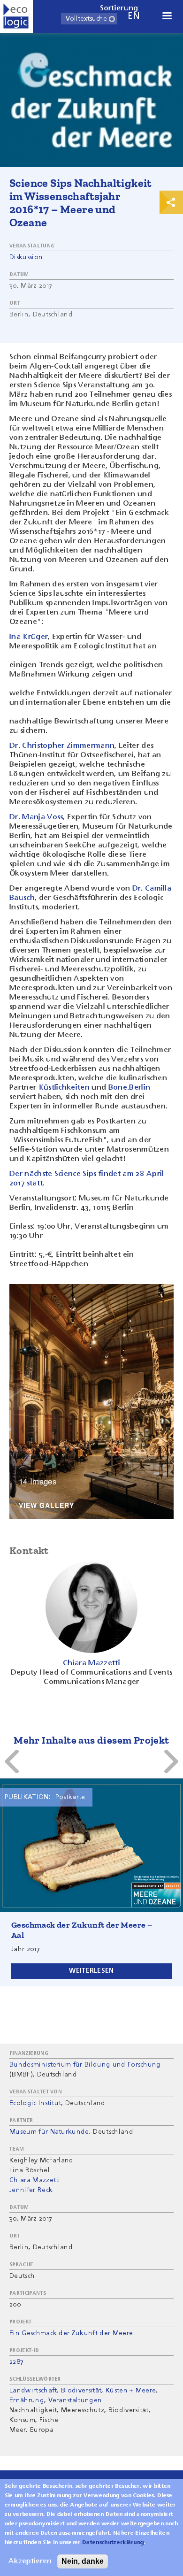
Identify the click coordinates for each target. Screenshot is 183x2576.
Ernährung (27, 2400)
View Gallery (46, 1506)
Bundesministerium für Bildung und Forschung (85, 2065)
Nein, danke (83, 2561)
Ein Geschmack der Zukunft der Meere (71, 2333)
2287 (16, 2362)
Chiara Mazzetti (35, 2180)
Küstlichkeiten (64, 1088)
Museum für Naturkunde (49, 2132)
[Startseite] (16, 16)
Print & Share (171, 202)
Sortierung (119, 8)
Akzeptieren (30, 2561)
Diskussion (26, 257)
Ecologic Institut (35, 2103)
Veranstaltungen (75, 2400)
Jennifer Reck (31, 2190)
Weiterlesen (91, 1971)
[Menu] (167, 17)
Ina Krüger (29, 637)
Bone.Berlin (130, 1088)
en (134, 16)
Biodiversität (81, 2391)
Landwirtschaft (33, 2391)
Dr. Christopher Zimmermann (62, 746)
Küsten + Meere (131, 2391)
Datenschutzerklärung (113, 2543)
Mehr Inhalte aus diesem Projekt (91, 1740)
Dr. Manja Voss (36, 817)
